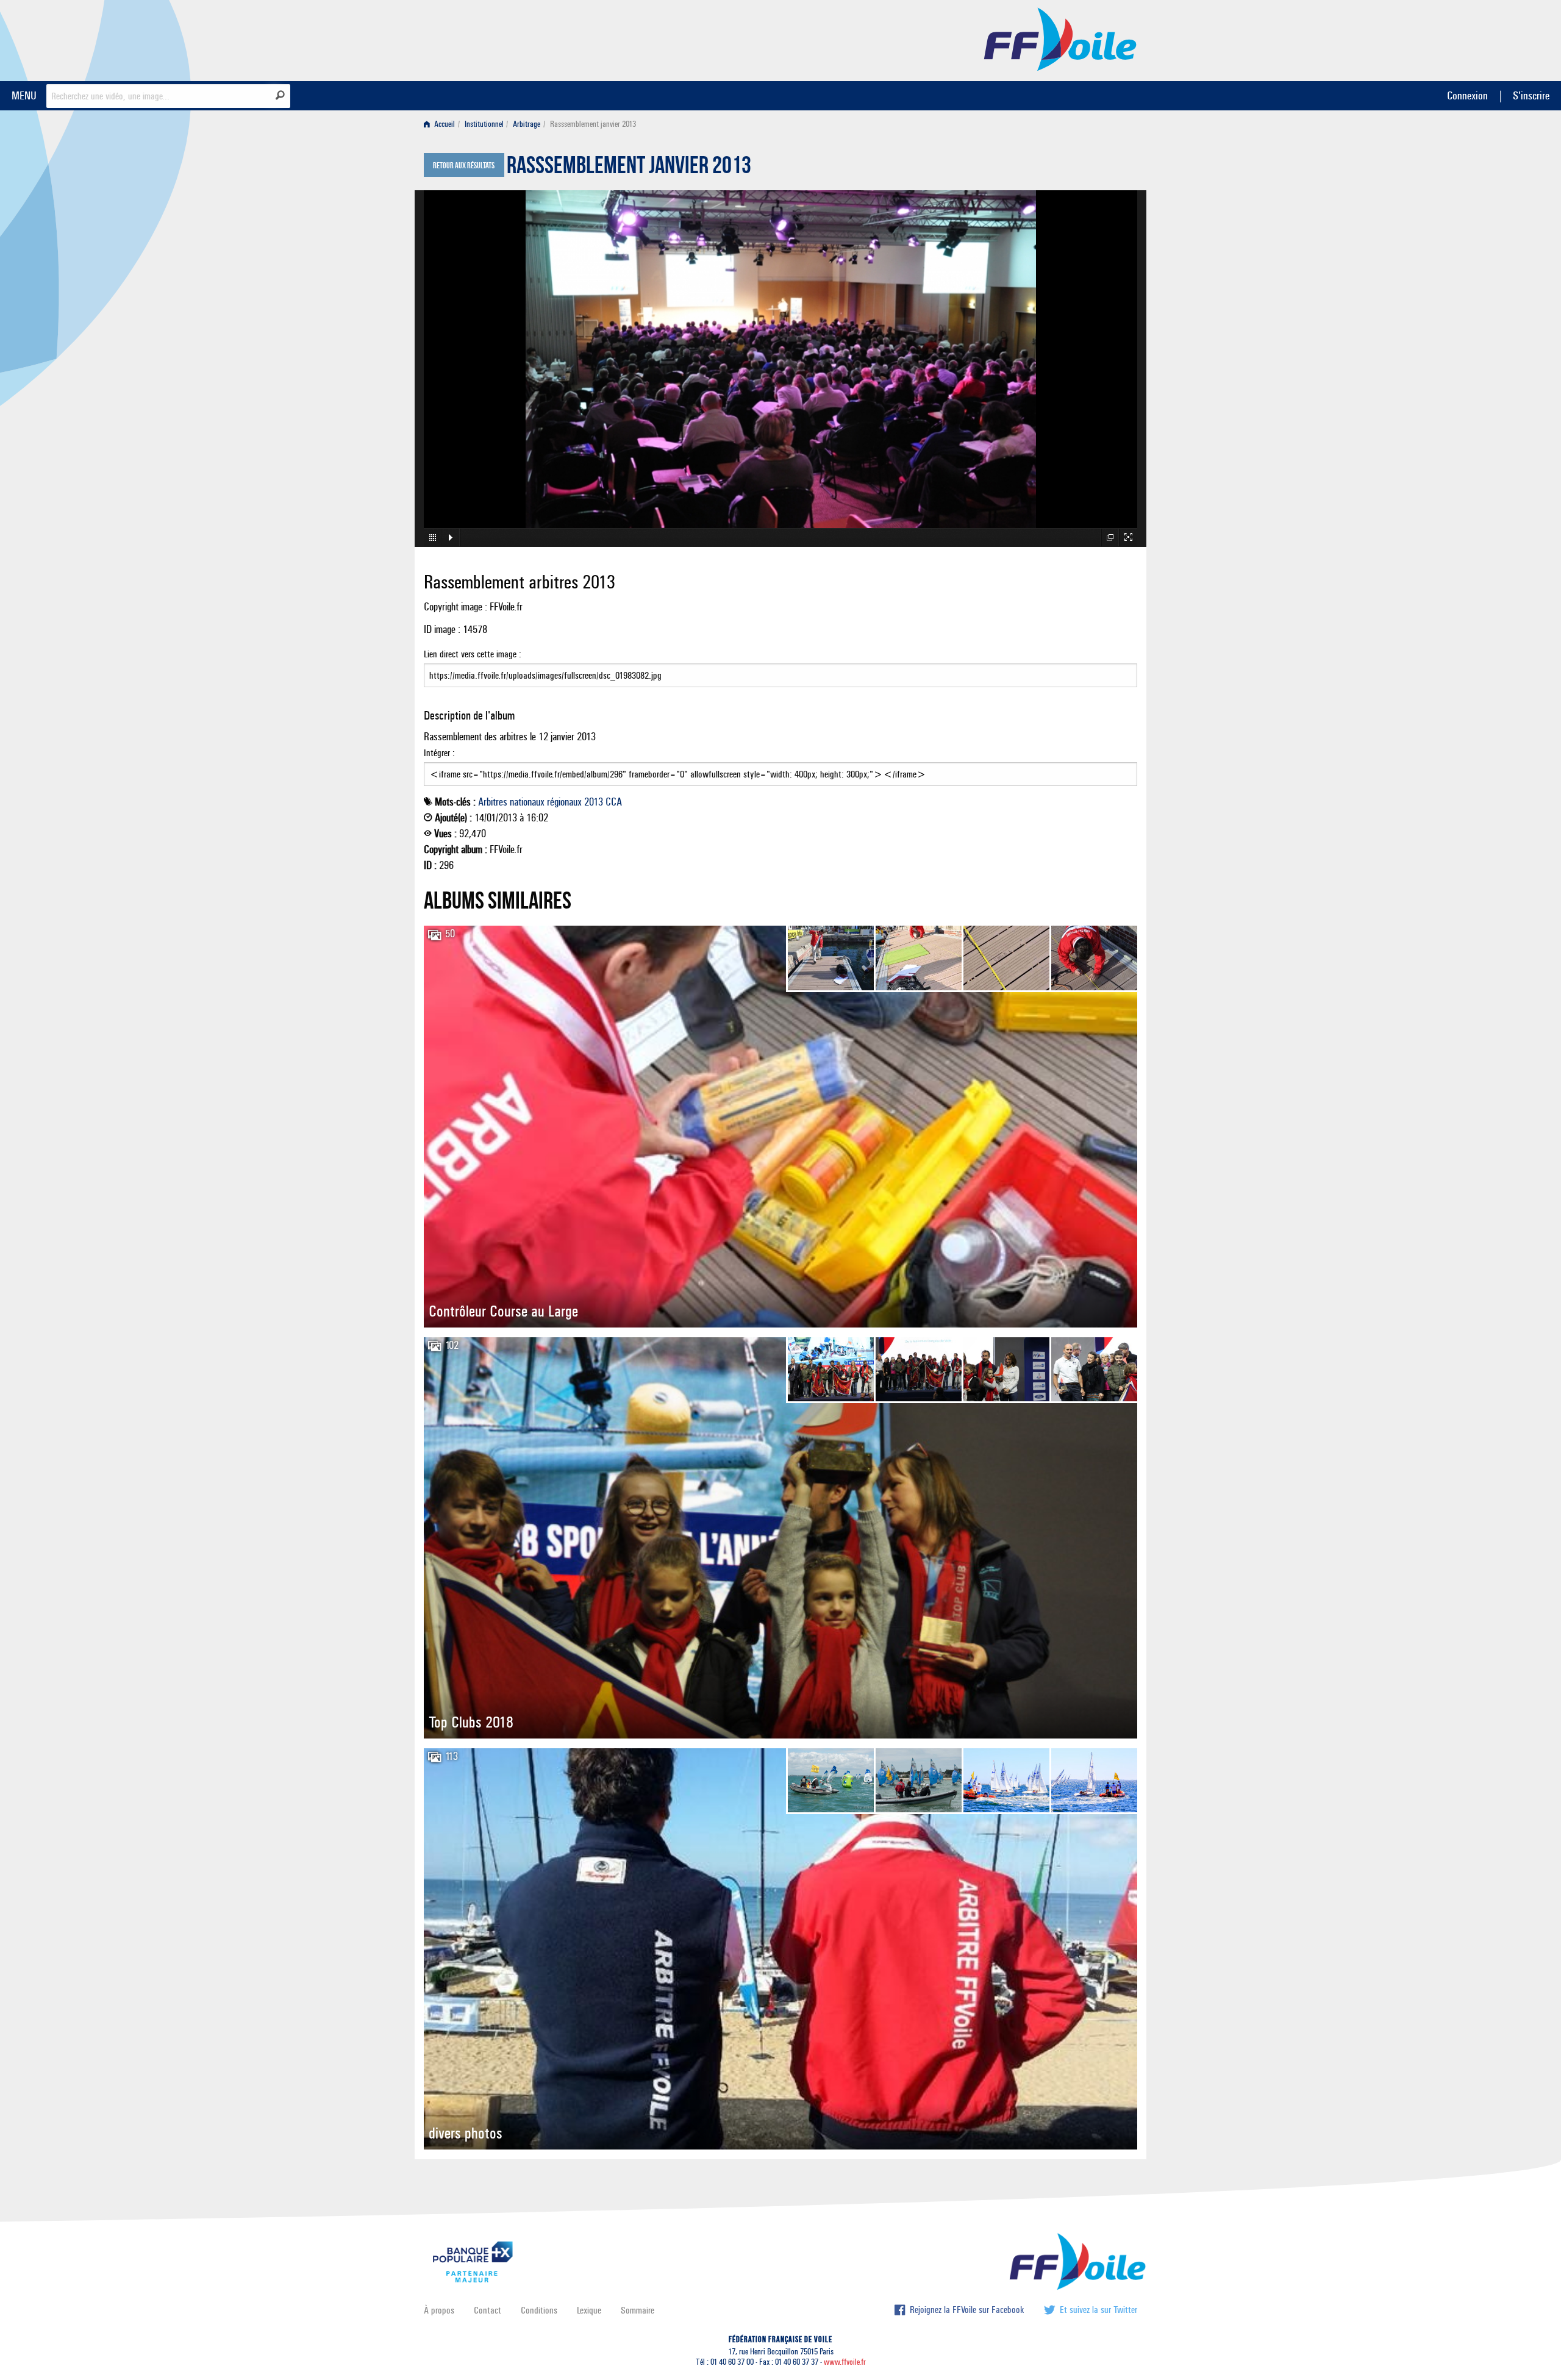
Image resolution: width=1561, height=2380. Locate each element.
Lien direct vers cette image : (473, 654)
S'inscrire (1531, 95)
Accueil (444, 124)
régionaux (564, 802)
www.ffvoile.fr (845, 2362)
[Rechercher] (280, 95)
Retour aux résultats (464, 166)
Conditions (539, 2310)
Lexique (589, 2310)
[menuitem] (442, 124)
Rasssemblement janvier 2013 (629, 168)
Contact (488, 2310)
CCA (614, 802)
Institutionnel (484, 124)
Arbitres (493, 802)
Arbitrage (527, 124)
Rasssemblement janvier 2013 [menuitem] (593, 124)
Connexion (1467, 95)
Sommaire (638, 2310)
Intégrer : (439, 753)
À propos (439, 2310)
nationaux (527, 802)
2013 (594, 802)
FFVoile (1060, 38)
